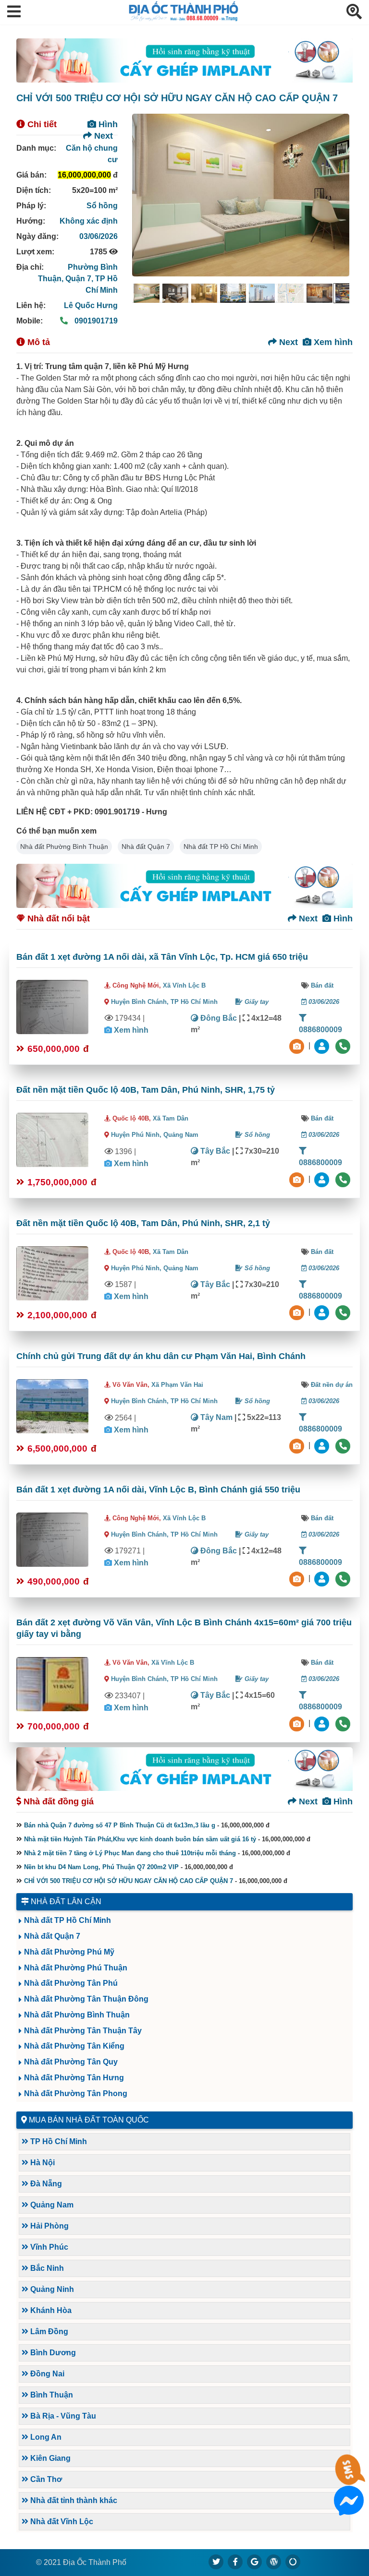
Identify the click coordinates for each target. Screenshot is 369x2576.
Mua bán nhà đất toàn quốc (89, 2120)
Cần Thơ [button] (45, 2479)
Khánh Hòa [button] (50, 2310)
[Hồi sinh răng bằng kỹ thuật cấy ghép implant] (184, 60)
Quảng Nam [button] (51, 2205)
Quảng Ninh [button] (51, 2289)
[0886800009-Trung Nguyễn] (323, 1179)
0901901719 (95, 321)
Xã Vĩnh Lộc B (184, 985)
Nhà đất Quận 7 (146, 847)
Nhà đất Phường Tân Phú (71, 1983)
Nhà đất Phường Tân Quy (71, 2062)
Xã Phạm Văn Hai (177, 1385)
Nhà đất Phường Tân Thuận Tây (83, 2031)
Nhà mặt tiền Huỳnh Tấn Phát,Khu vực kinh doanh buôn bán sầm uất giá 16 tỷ (140, 1839)
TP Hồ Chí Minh (194, 1002)
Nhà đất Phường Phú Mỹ (69, 1952)
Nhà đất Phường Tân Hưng (74, 2078)
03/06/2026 (98, 236)
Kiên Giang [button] (49, 2458)
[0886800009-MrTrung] (323, 1445)
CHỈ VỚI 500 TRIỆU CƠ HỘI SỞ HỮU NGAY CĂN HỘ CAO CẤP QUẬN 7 (129, 1881)
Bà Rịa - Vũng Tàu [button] (62, 2416)
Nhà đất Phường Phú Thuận (76, 1968)
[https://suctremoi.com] (293, 2562)
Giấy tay (256, 1002)
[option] (147, 293)
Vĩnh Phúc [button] (48, 2247)
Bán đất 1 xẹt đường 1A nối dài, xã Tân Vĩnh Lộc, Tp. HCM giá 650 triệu (162, 957)
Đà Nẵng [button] (45, 2184)
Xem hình (332, 342)
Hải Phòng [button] (49, 2226)
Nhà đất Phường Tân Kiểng (74, 2046)
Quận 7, (80, 279)
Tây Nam (215, 1417)
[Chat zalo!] (349, 2478)
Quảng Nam (181, 1135)
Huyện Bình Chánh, (141, 1002)
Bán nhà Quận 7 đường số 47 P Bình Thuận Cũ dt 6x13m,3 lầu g (120, 1825)
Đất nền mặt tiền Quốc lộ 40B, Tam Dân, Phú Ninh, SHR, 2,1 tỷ (143, 1223)
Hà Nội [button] (42, 2163)
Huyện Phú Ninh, (137, 1135)
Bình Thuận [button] (51, 2395)
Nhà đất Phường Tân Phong (76, 2093)
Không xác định (89, 221)
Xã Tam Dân (171, 1118)
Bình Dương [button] (52, 2353)
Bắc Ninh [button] (46, 2268)
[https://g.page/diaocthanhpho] (255, 2562)
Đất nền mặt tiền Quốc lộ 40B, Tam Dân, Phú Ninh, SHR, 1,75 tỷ (146, 1090)
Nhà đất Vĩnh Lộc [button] (61, 2522)
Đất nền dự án (332, 1385)
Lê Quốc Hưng (91, 305)
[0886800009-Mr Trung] (323, 1723)
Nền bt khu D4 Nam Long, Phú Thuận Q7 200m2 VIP (101, 1867)
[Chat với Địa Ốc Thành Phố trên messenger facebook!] (349, 2510)
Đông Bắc (218, 1018)
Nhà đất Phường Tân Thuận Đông (86, 1999)
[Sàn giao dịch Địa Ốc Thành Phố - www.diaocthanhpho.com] (184, 18)
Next (102, 136)
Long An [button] (45, 2437)
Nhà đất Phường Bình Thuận (64, 847)
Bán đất (322, 985)
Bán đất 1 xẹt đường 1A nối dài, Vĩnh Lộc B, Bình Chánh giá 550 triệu (158, 1490)
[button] (14, 12)
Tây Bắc (214, 1151)
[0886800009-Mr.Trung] (323, 1045)
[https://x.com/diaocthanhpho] (216, 2562)
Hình (107, 124)
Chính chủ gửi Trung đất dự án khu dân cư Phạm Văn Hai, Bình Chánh (161, 1356)
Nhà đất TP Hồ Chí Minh (221, 847)
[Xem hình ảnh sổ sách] (298, 1045)
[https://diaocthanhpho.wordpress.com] (274, 2562)
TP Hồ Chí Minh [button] (58, 2141)
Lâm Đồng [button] (48, 2332)
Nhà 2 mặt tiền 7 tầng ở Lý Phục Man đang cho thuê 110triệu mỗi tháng (130, 1853)
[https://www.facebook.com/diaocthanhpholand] (235, 2562)
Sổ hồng (102, 206)
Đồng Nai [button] (46, 2374)
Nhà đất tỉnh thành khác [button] (73, 2500)
